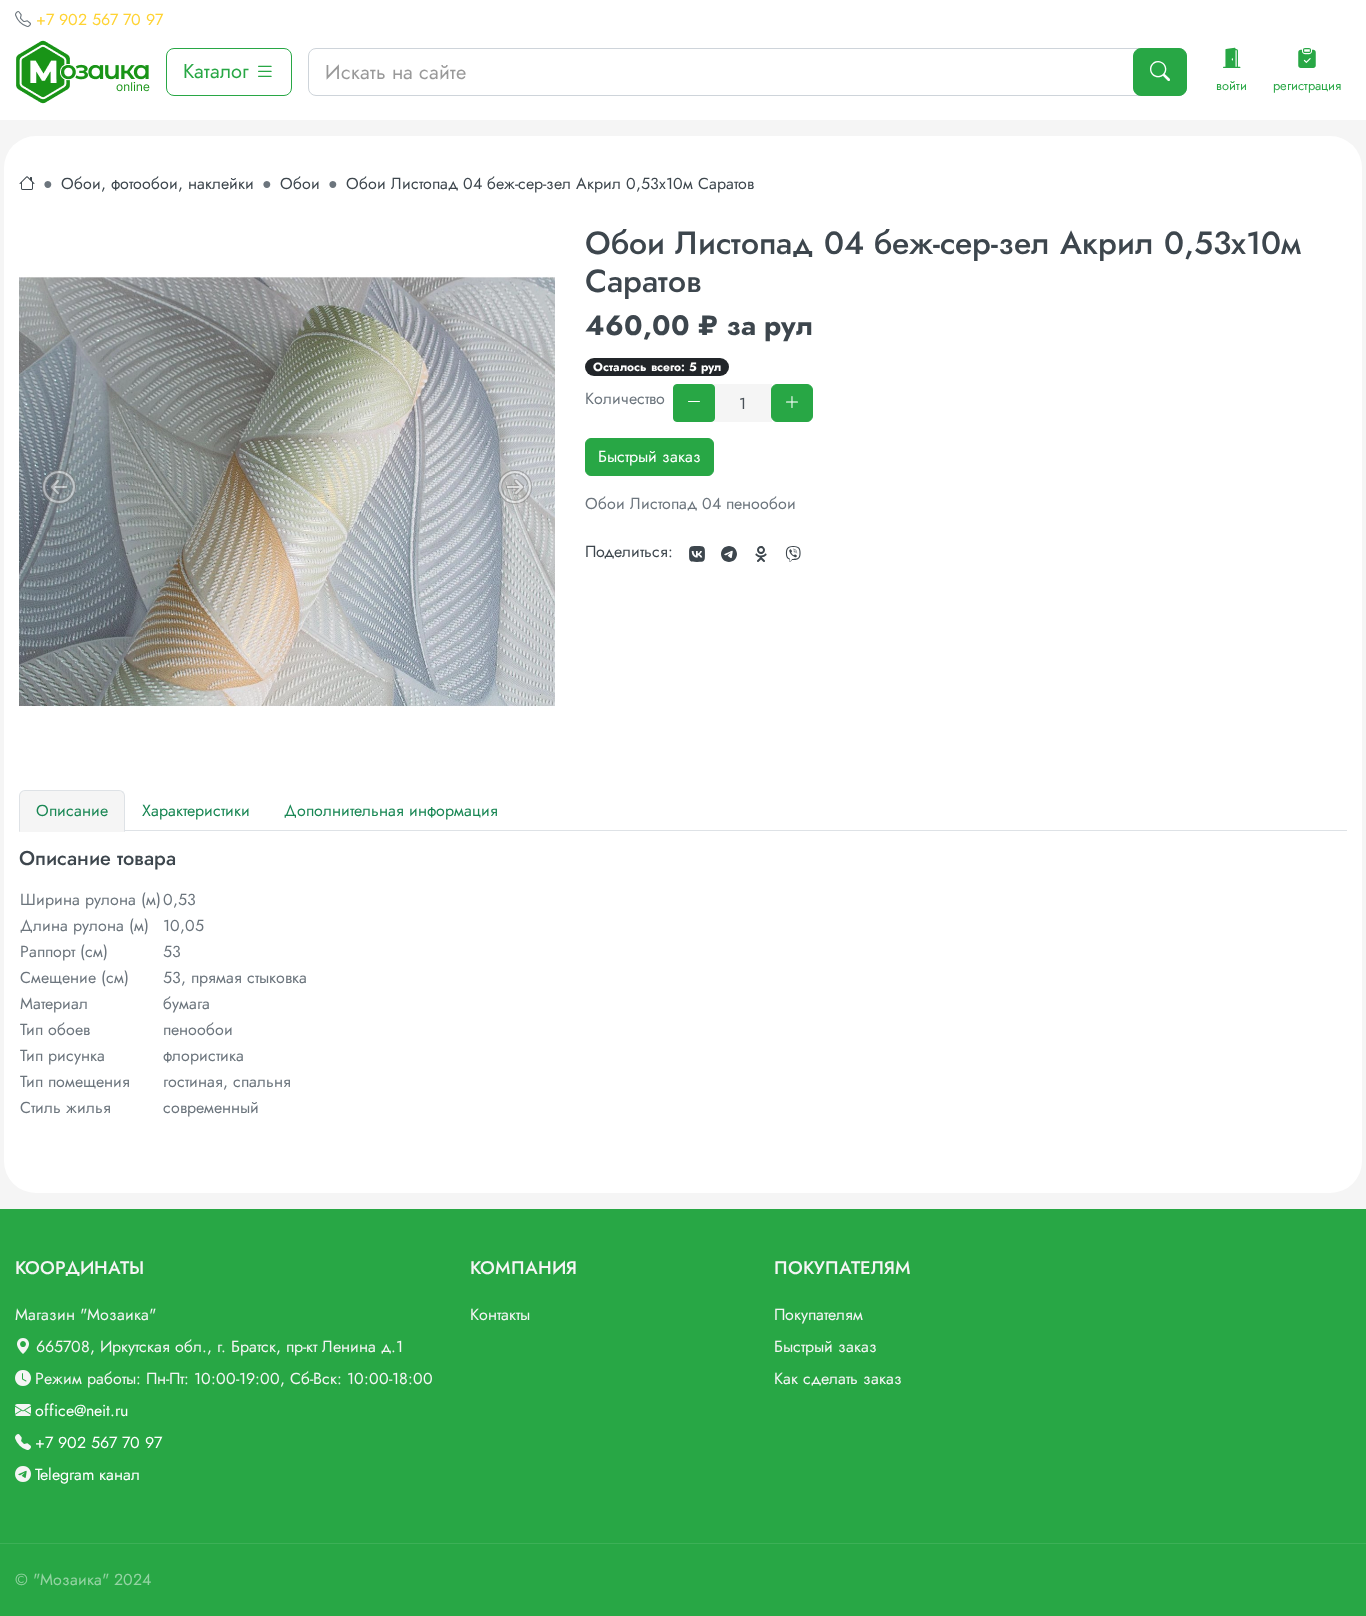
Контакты (500, 1314)
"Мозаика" (71, 1579)
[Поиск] (1160, 72)
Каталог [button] (219, 71)
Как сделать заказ (838, 1378)
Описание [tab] (72, 810)
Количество (625, 398)
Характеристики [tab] (196, 810)
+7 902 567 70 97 (99, 19)
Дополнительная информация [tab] (391, 810)
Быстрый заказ (649, 456)
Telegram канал (87, 1474)
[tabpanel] (683, 984)
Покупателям (818, 1314)
